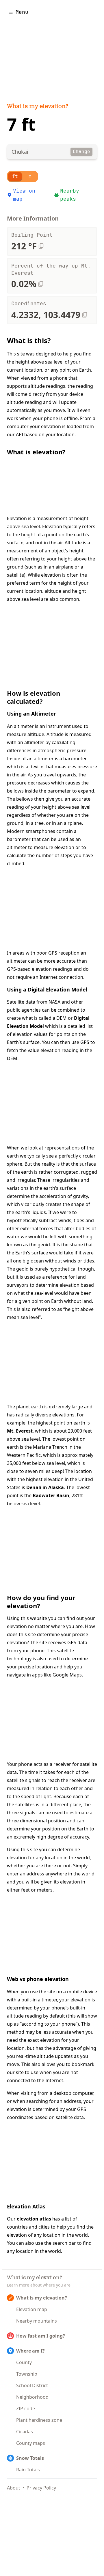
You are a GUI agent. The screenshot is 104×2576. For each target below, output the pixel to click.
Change (81, 152)
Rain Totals (28, 2470)
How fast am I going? (41, 2336)
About (14, 2488)
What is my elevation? (38, 107)
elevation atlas (34, 2219)
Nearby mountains (37, 2321)
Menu (22, 12)
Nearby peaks (70, 195)
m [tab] (30, 176)
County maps (31, 2443)
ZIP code (26, 2408)
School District (32, 2385)
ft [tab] (15, 176)
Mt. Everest (20, 1431)
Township (27, 2374)
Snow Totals (30, 2458)
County (24, 2362)
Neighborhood (32, 2397)
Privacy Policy (41, 2488)
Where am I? (30, 2351)
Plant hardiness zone (39, 2420)
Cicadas (25, 2432)
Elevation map (32, 2309)
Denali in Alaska (45, 1487)
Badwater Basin (51, 1495)
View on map (24, 195)
